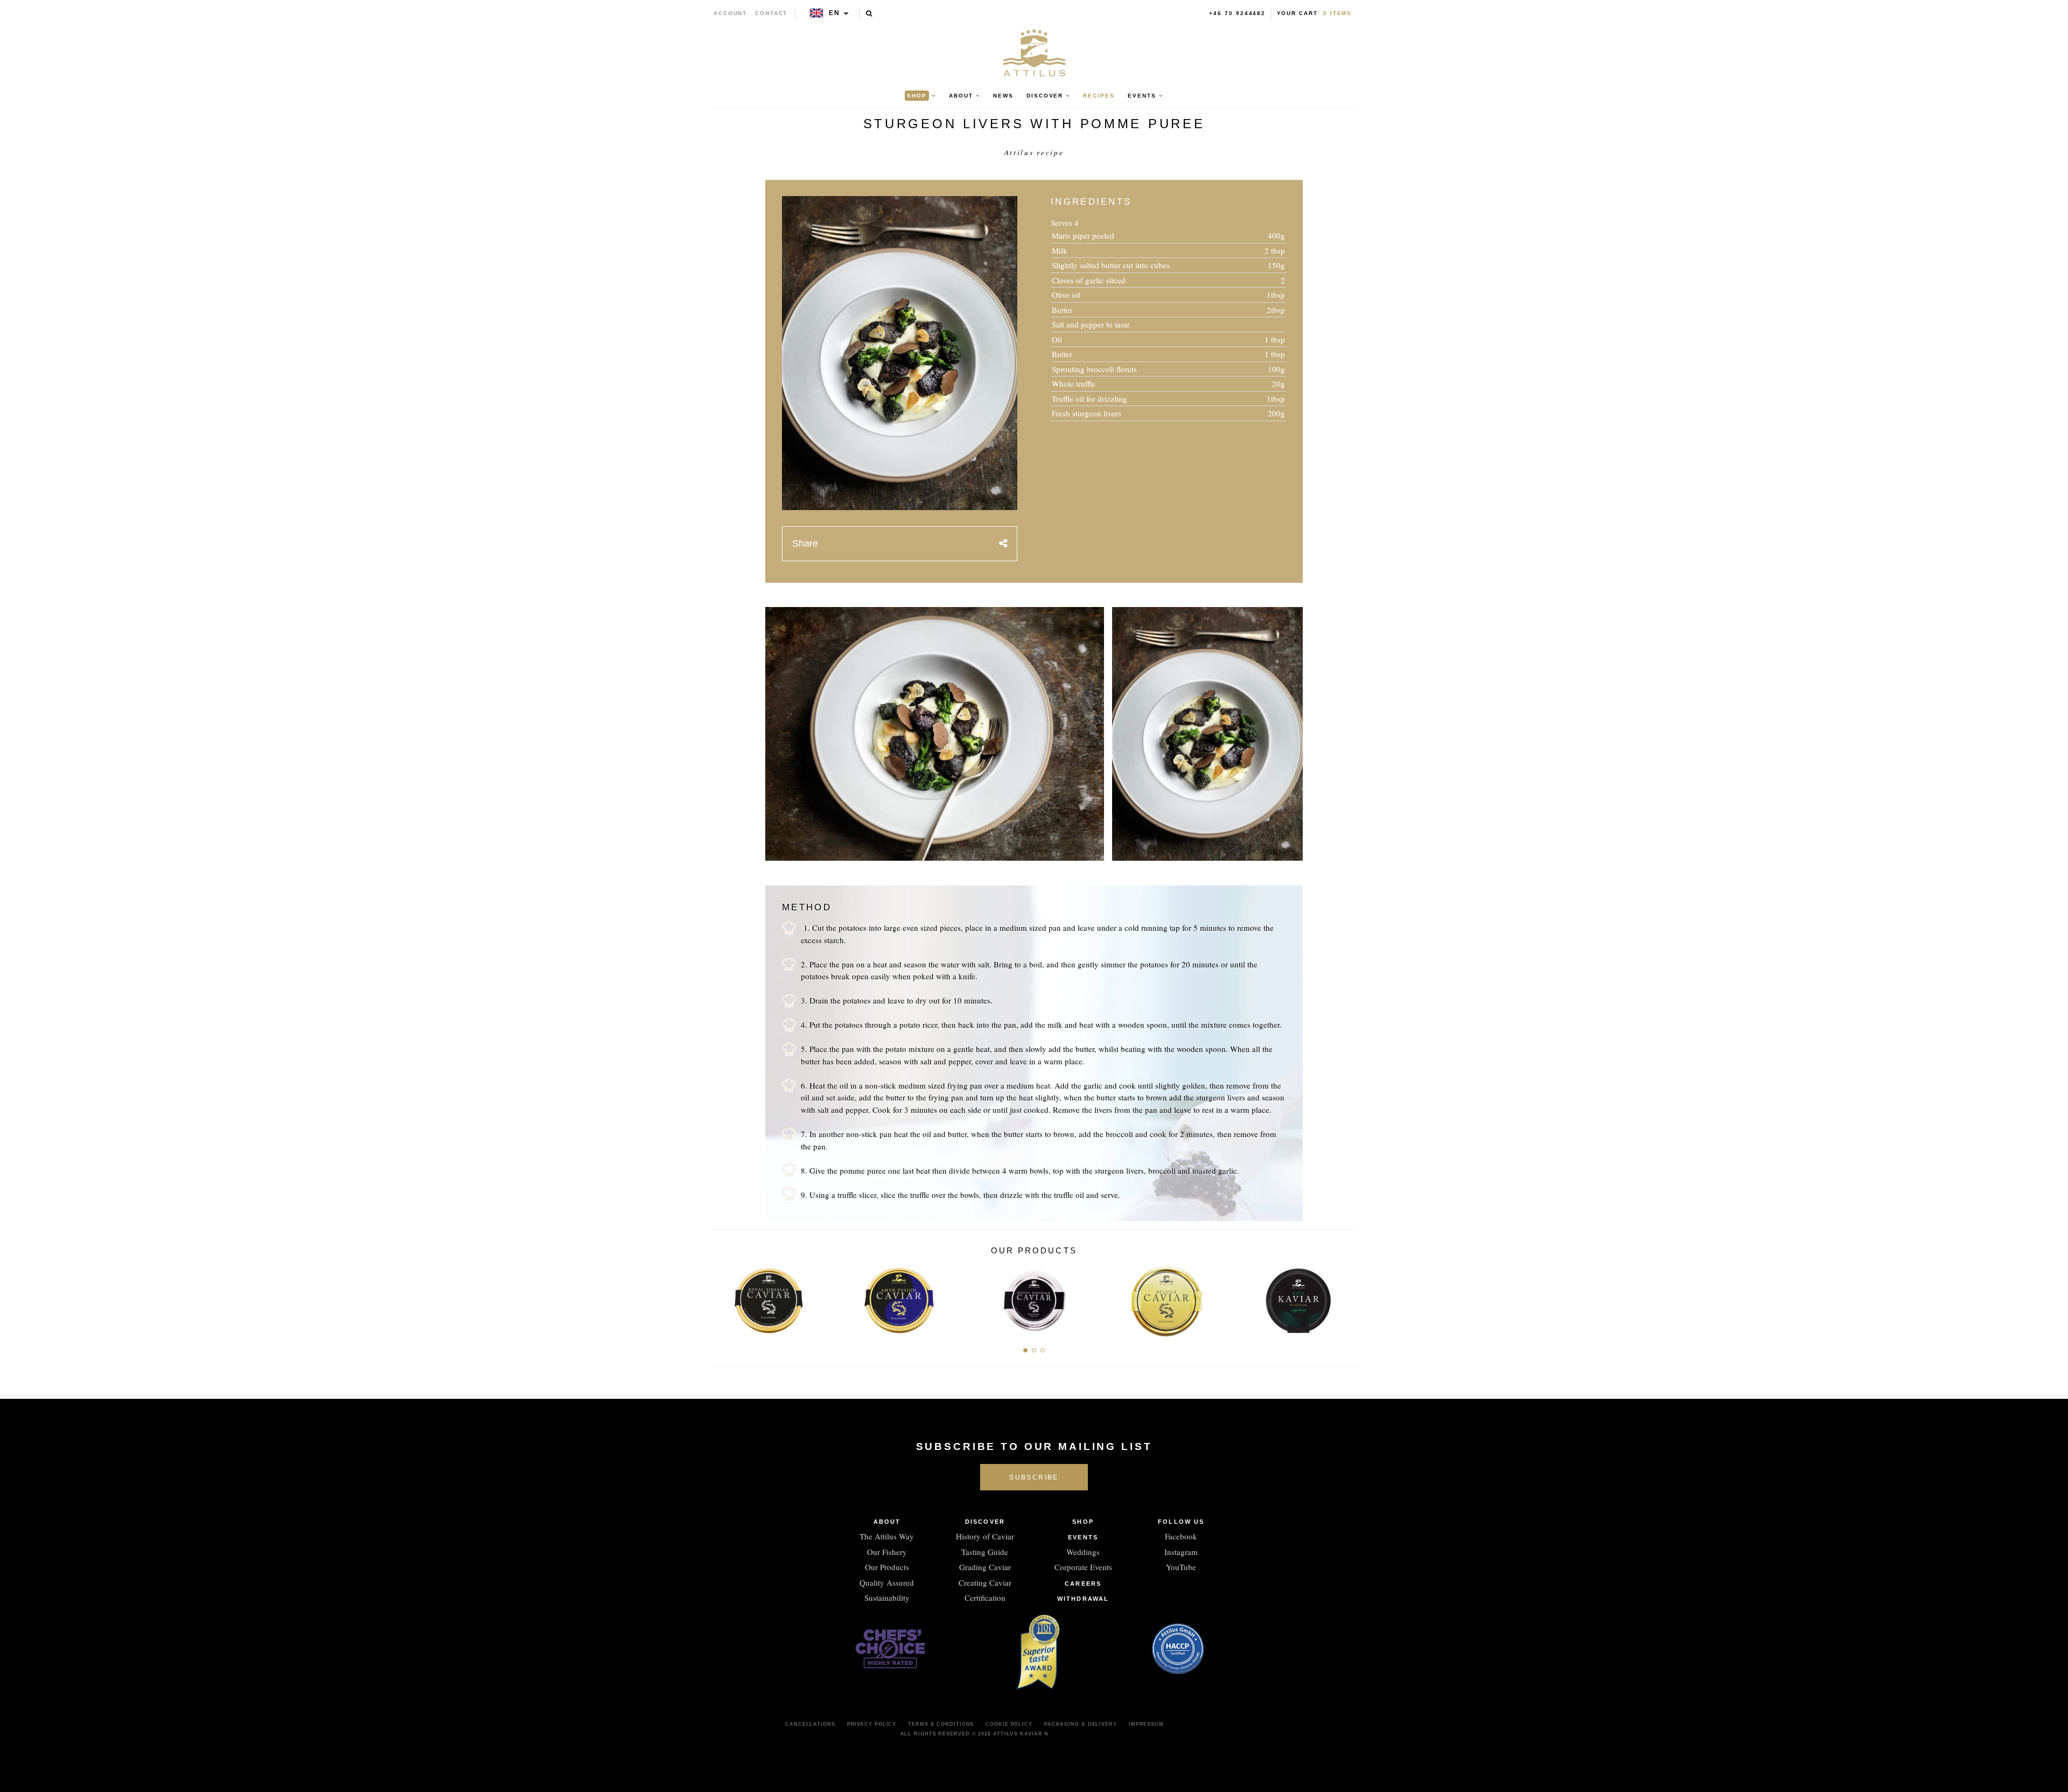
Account (731, 13)
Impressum (1146, 1724)
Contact (771, 13)
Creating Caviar (985, 1582)
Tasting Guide (985, 1552)
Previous (723, 1298)
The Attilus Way (887, 1536)
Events (1083, 1537)
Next (1345, 1298)
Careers (1083, 1584)
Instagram (1181, 1552)
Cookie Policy (1009, 1724)
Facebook (1181, 1536)
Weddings (1083, 1552)
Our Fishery (887, 1552)
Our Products (887, 1567)
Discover (985, 1522)
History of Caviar (985, 1536)
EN (834, 13)
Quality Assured (887, 1582)
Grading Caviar (985, 1567)
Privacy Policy (872, 1724)
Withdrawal (1083, 1599)
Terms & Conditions (941, 1724)
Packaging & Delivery (1081, 1724)
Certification (985, 1598)
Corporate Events (1083, 1567)
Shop (1083, 1522)
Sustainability (887, 1598)
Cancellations (810, 1724)
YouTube (1181, 1567)
